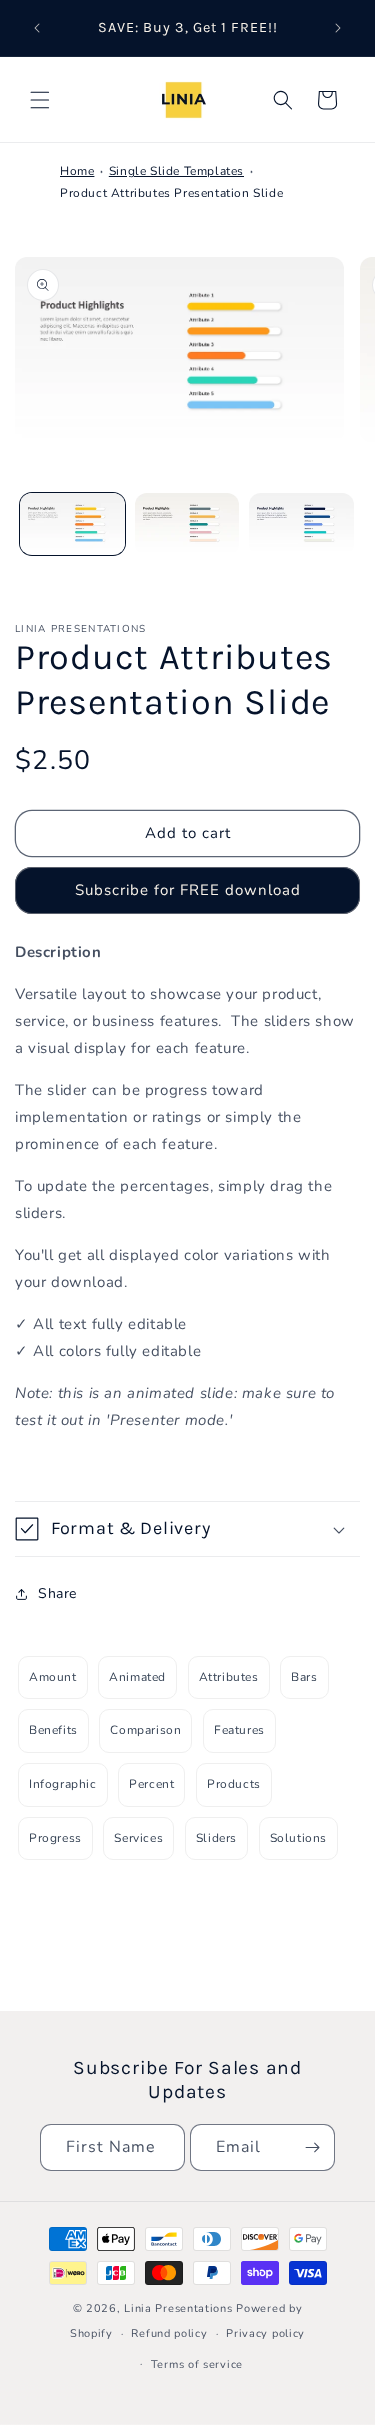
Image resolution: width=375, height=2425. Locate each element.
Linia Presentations (178, 2308)
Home (77, 171)
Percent (151, 1784)
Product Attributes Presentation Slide (171, 193)
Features (239, 1730)
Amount (53, 1677)
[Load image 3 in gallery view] (301, 524)
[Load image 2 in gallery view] (187, 524)
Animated (137, 1677)
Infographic (63, 1784)
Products (234, 1784)
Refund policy (169, 2333)
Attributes (229, 1677)
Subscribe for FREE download (188, 890)
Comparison (145, 1730)
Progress (55, 1838)
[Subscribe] (312, 2147)
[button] (40, 100)
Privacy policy (265, 2333)
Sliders (216, 1838)
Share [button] (57, 1593)
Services (138, 1838)
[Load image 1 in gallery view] (72, 524)
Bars (304, 1677)
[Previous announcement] (37, 28)
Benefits (53, 1730)
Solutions (298, 1838)
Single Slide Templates (176, 171)
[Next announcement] (338, 28)
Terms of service (197, 2364)
